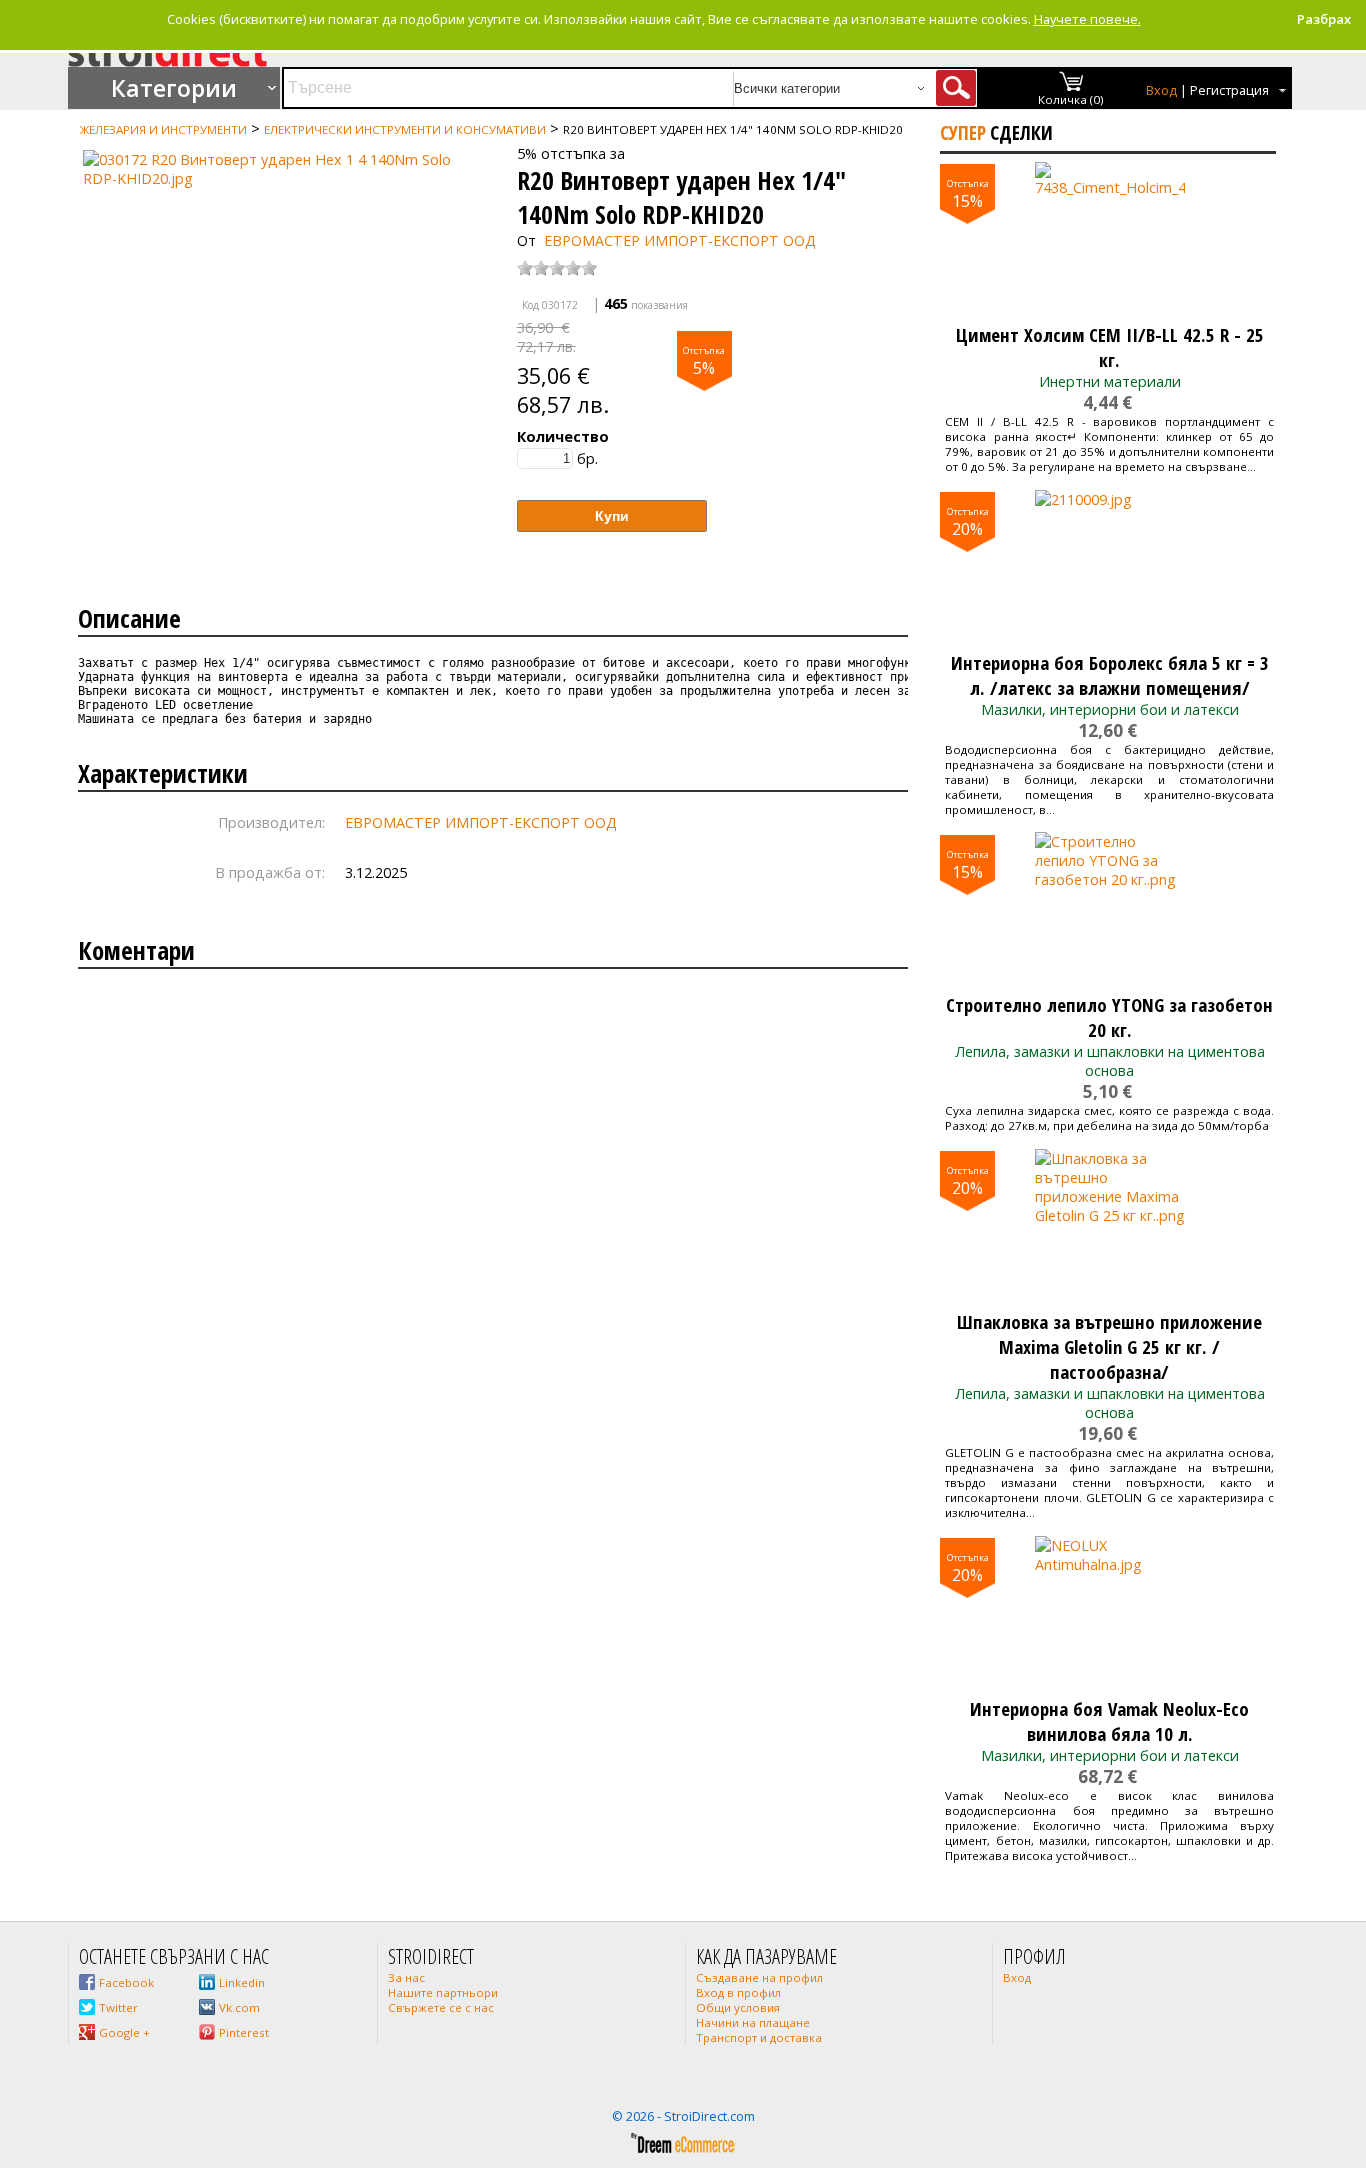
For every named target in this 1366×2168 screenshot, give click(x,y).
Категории (174, 88)
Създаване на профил (759, 1977)
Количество (563, 436)
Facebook (126, 1982)
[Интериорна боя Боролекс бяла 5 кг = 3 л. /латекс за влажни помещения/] (1109, 565)
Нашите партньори (443, 1992)
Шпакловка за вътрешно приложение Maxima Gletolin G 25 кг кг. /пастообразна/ (1109, 1346)
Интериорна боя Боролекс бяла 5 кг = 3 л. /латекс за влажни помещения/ (1110, 675)
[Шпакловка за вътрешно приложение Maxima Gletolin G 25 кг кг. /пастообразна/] (1109, 1224)
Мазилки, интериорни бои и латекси (1110, 709)
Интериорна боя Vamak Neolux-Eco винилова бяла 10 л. (1109, 1721)
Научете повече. (1087, 19)
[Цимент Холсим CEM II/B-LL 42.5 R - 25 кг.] (1109, 237)
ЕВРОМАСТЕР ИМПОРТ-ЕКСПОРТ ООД (680, 240)
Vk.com (239, 2007)
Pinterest (244, 2032)
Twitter (118, 2007)
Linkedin (242, 1982)
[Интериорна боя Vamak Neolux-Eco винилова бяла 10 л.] (1109, 1611)
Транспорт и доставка (759, 2037)
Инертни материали (1110, 381)
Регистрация (1229, 90)
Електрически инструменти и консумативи (405, 129)
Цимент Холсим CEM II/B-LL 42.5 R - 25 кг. (1110, 347)
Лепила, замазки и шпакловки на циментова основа (1110, 1061)
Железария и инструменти (163, 129)
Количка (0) (1071, 99)
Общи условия (738, 2007)
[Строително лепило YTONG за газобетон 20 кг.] (1109, 907)
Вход (1161, 90)
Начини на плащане (753, 2022)
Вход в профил (738, 1992)
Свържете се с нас (441, 2007)
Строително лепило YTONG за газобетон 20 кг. (1109, 1017)
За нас (406, 1977)
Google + (124, 2032)
